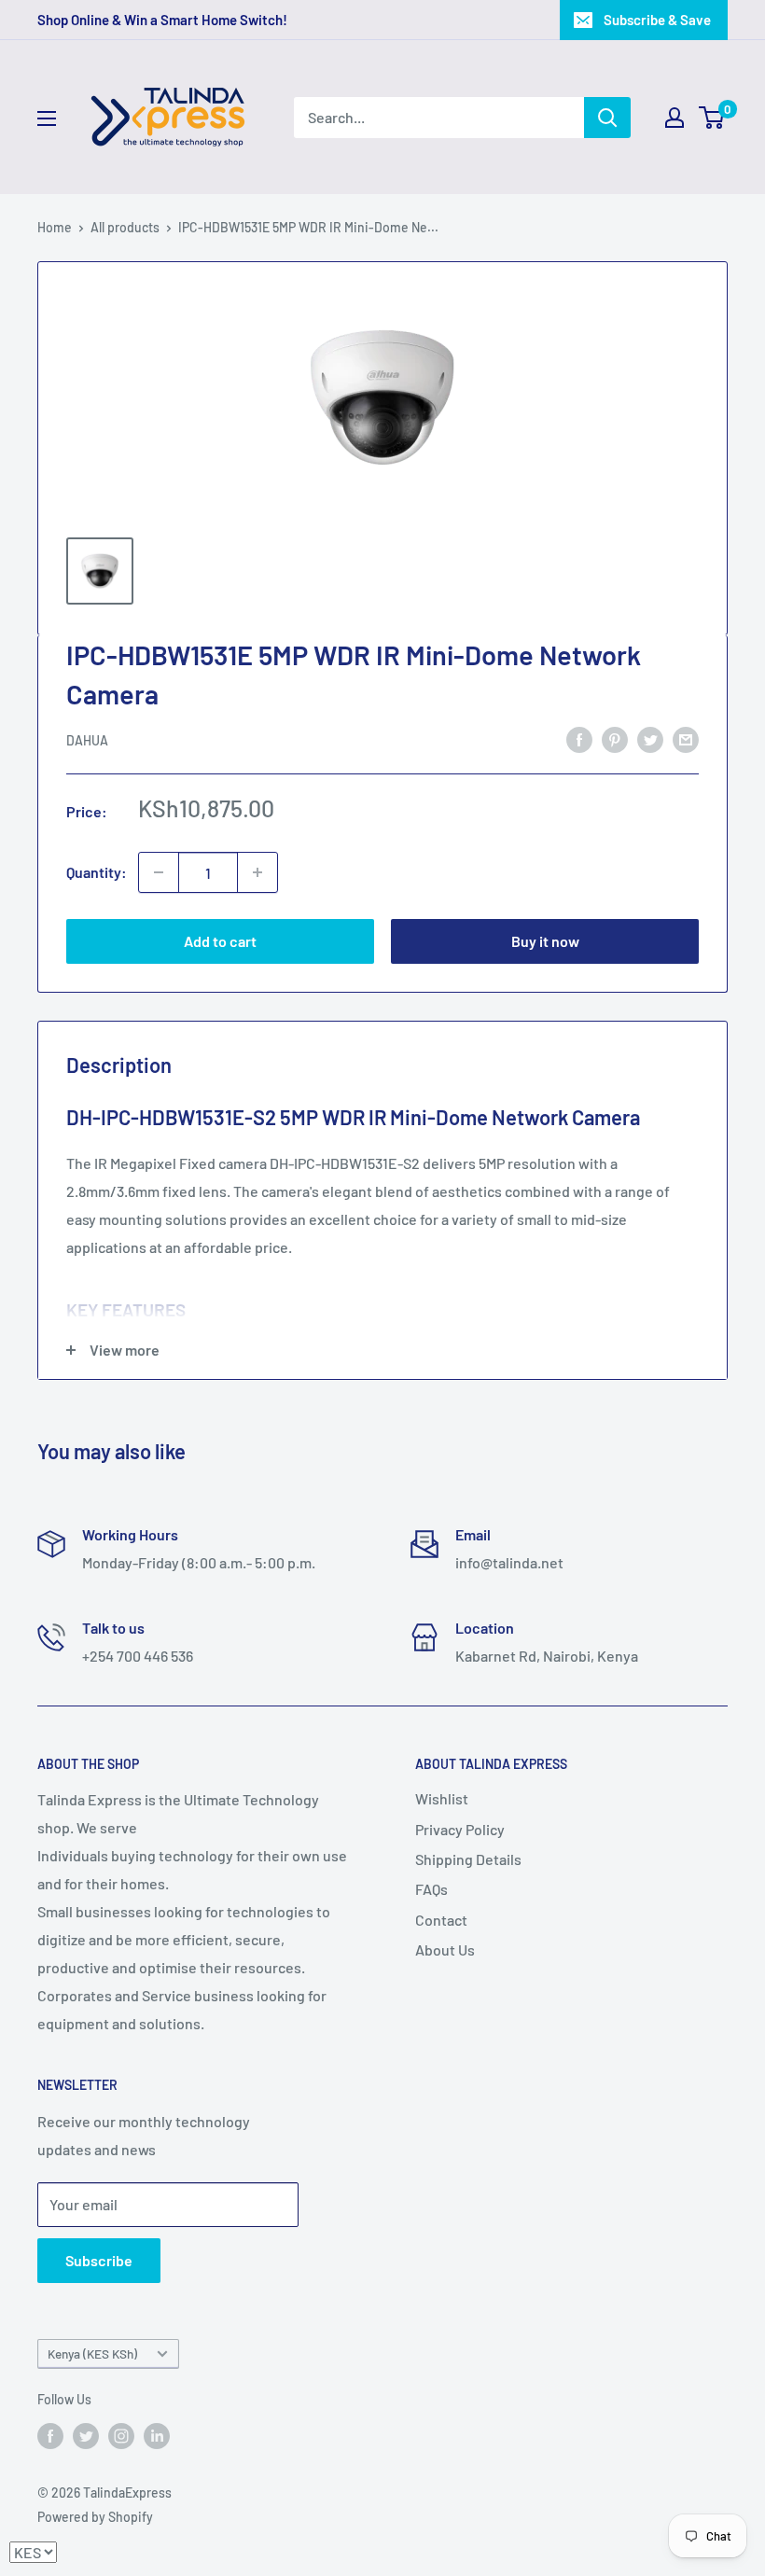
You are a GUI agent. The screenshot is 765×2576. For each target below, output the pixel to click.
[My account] (675, 118)
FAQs (431, 1889)
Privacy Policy (460, 1829)
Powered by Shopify (95, 2517)
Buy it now (545, 941)
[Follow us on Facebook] (50, 2435)
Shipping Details (468, 1859)
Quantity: (97, 872)
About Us (445, 1949)
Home (55, 227)
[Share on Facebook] (579, 738)
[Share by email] (686, 738)
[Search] (607, 118)
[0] (712, 118)
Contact (441, 1920)
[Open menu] (47, 118)
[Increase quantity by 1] (257, 872)
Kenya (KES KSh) (92, 2353)
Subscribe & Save (657, 20)
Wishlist (442, 1798)
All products (125, 227)
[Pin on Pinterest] (615, 738)
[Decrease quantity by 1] (159, 872)
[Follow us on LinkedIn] (157, 2435)
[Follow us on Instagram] (121, 2435)
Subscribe (99, 2260)
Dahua (87, 740)
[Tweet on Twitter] (650, 738)
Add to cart (220, 941)
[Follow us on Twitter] (86, 2435)
